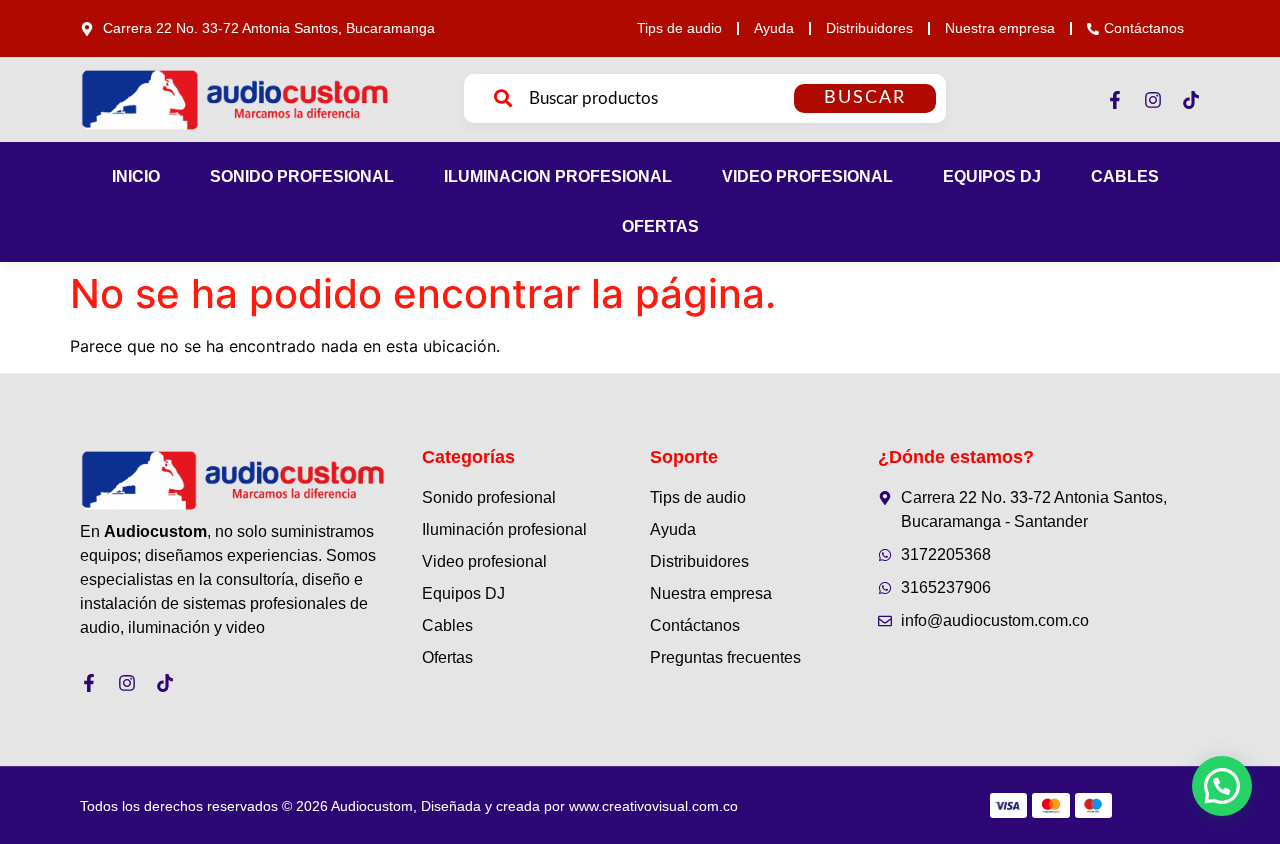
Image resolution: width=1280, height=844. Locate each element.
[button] (1222, 786)
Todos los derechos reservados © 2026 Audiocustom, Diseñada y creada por (409, 806)
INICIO (136, 176)
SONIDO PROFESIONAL (302, 176)
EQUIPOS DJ (992, 176)
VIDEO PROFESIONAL (807, 176)
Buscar (865, 98)
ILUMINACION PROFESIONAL (558, 176)
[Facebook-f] (1115, 100)
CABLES (1125, 176)
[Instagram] (1153, 100)
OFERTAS (660, 226)
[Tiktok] (1191, 100)
